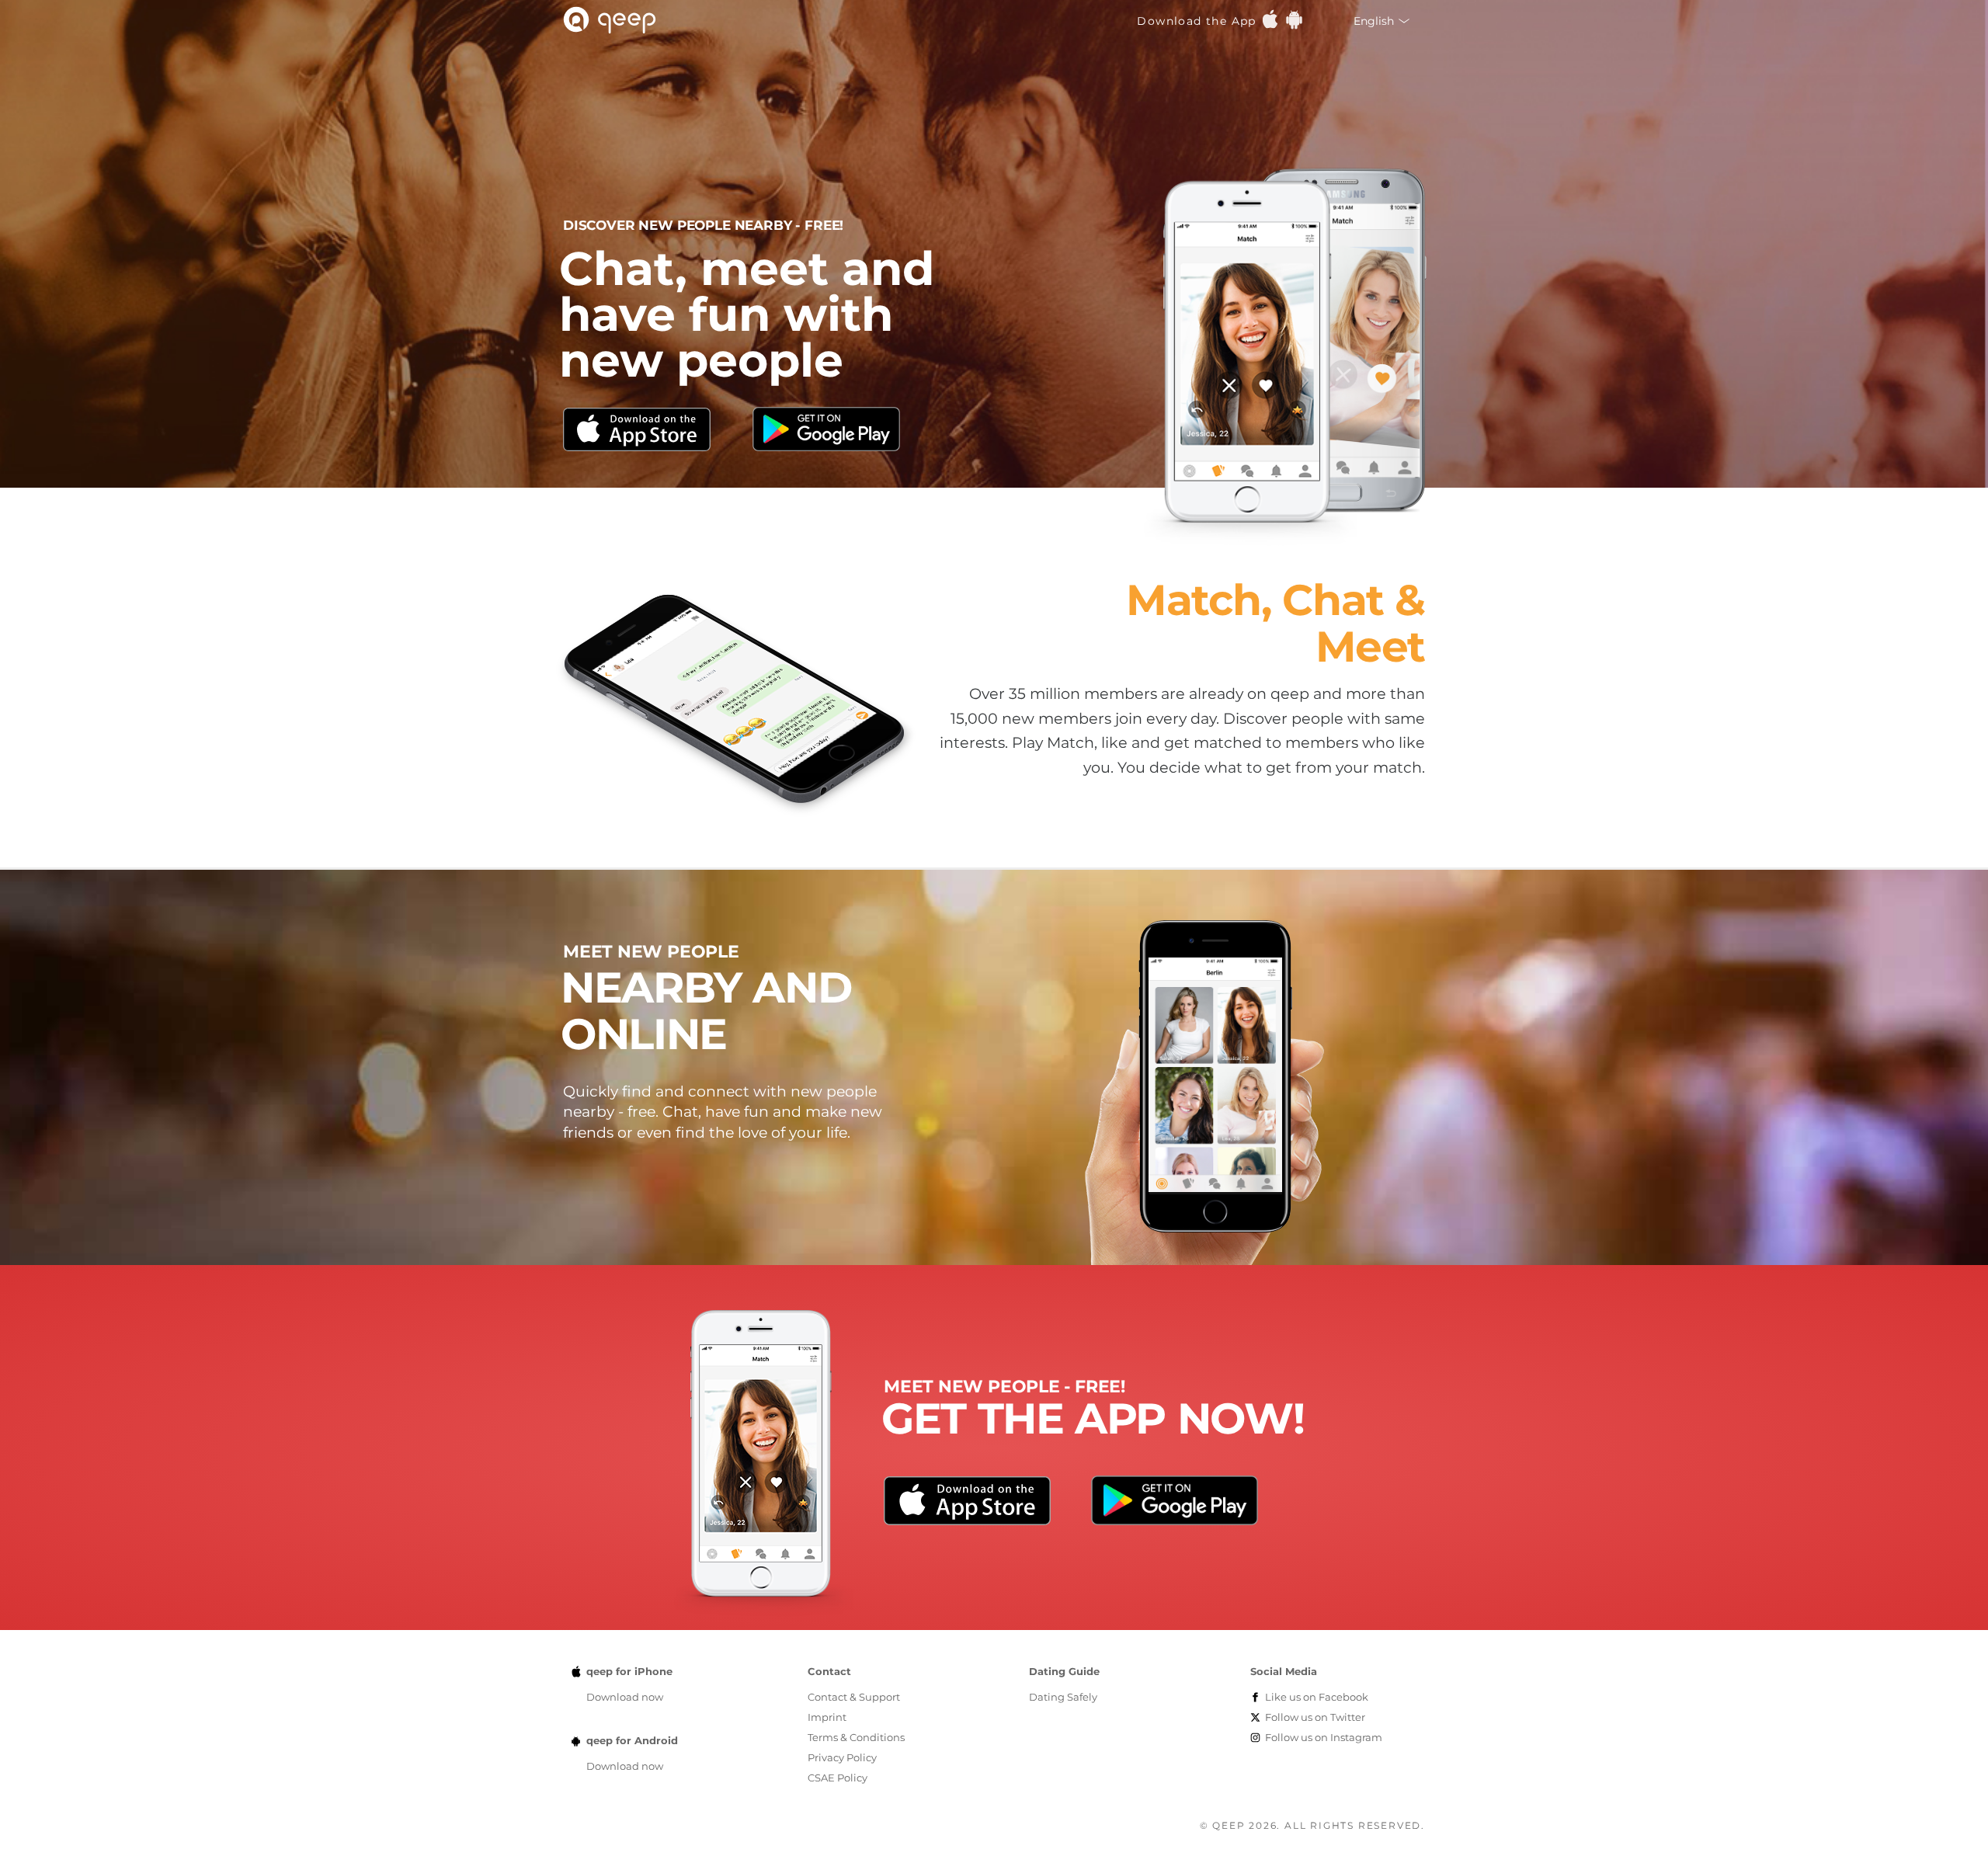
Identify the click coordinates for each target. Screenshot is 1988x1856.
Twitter (1315, 1717)
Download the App (1199, 21)
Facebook (1317, 1697)
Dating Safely (1063, 1697)
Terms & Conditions (856, 1737)
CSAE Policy (838, 1778)
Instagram (1324, 1737)
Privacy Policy (842, 1757)
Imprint (827, 1717)
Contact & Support (854, 1697)
